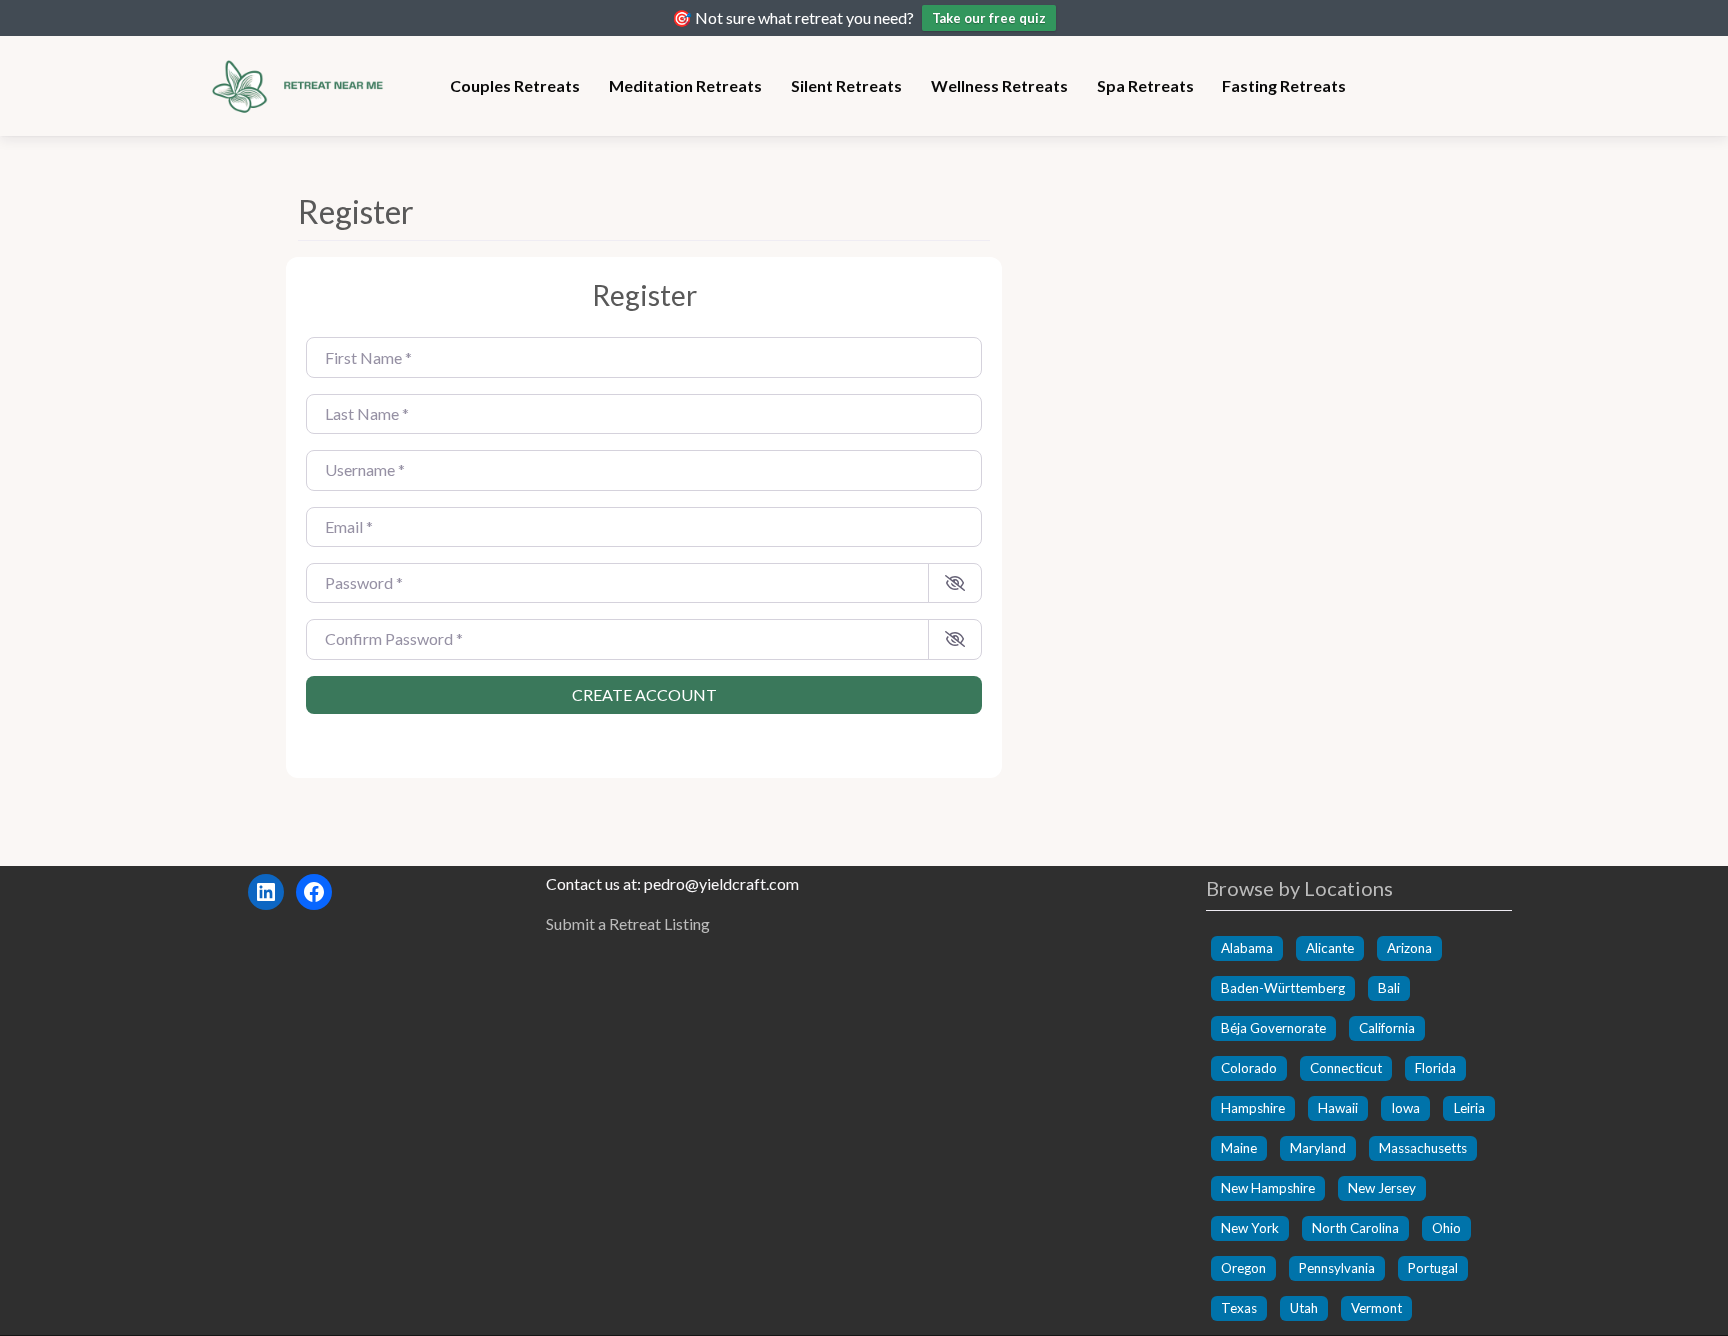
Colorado (1249, 1068)
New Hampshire (1268, 1188)
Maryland (1318, 1148)
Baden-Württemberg (1283, 988)
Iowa (1405, 1108)
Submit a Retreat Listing (628, 923)
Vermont (1376, 1308)
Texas (1239, 1308)
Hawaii (1338, 1108)
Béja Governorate (1273, 1028)
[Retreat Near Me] (304, 83)
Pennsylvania (1337, 1268)
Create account (644, 694)
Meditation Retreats (685, 85)
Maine (1239, 1148)
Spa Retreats (1145, 85)
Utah (1304, 1308)
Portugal (1433, 1268)
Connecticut (1346, 1068)
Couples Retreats (515, 85)
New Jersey (1382, 1188)
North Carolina (1355, 1228)
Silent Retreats (846, 85)
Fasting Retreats (1284, 85)
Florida (1435, 1068)
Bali (1389, 988)
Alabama (1247, 948)
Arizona (1409, 948)
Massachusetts (1423, 1148)
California (1387, 1028)
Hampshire (1253, 1108)
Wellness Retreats (999, 85)
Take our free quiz (989, 18)
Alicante (1330, 948)
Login (644, 732)
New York (1250, 1228)
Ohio (1446, 1228)
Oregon (1243, 1268)
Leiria (1469, 1108)
